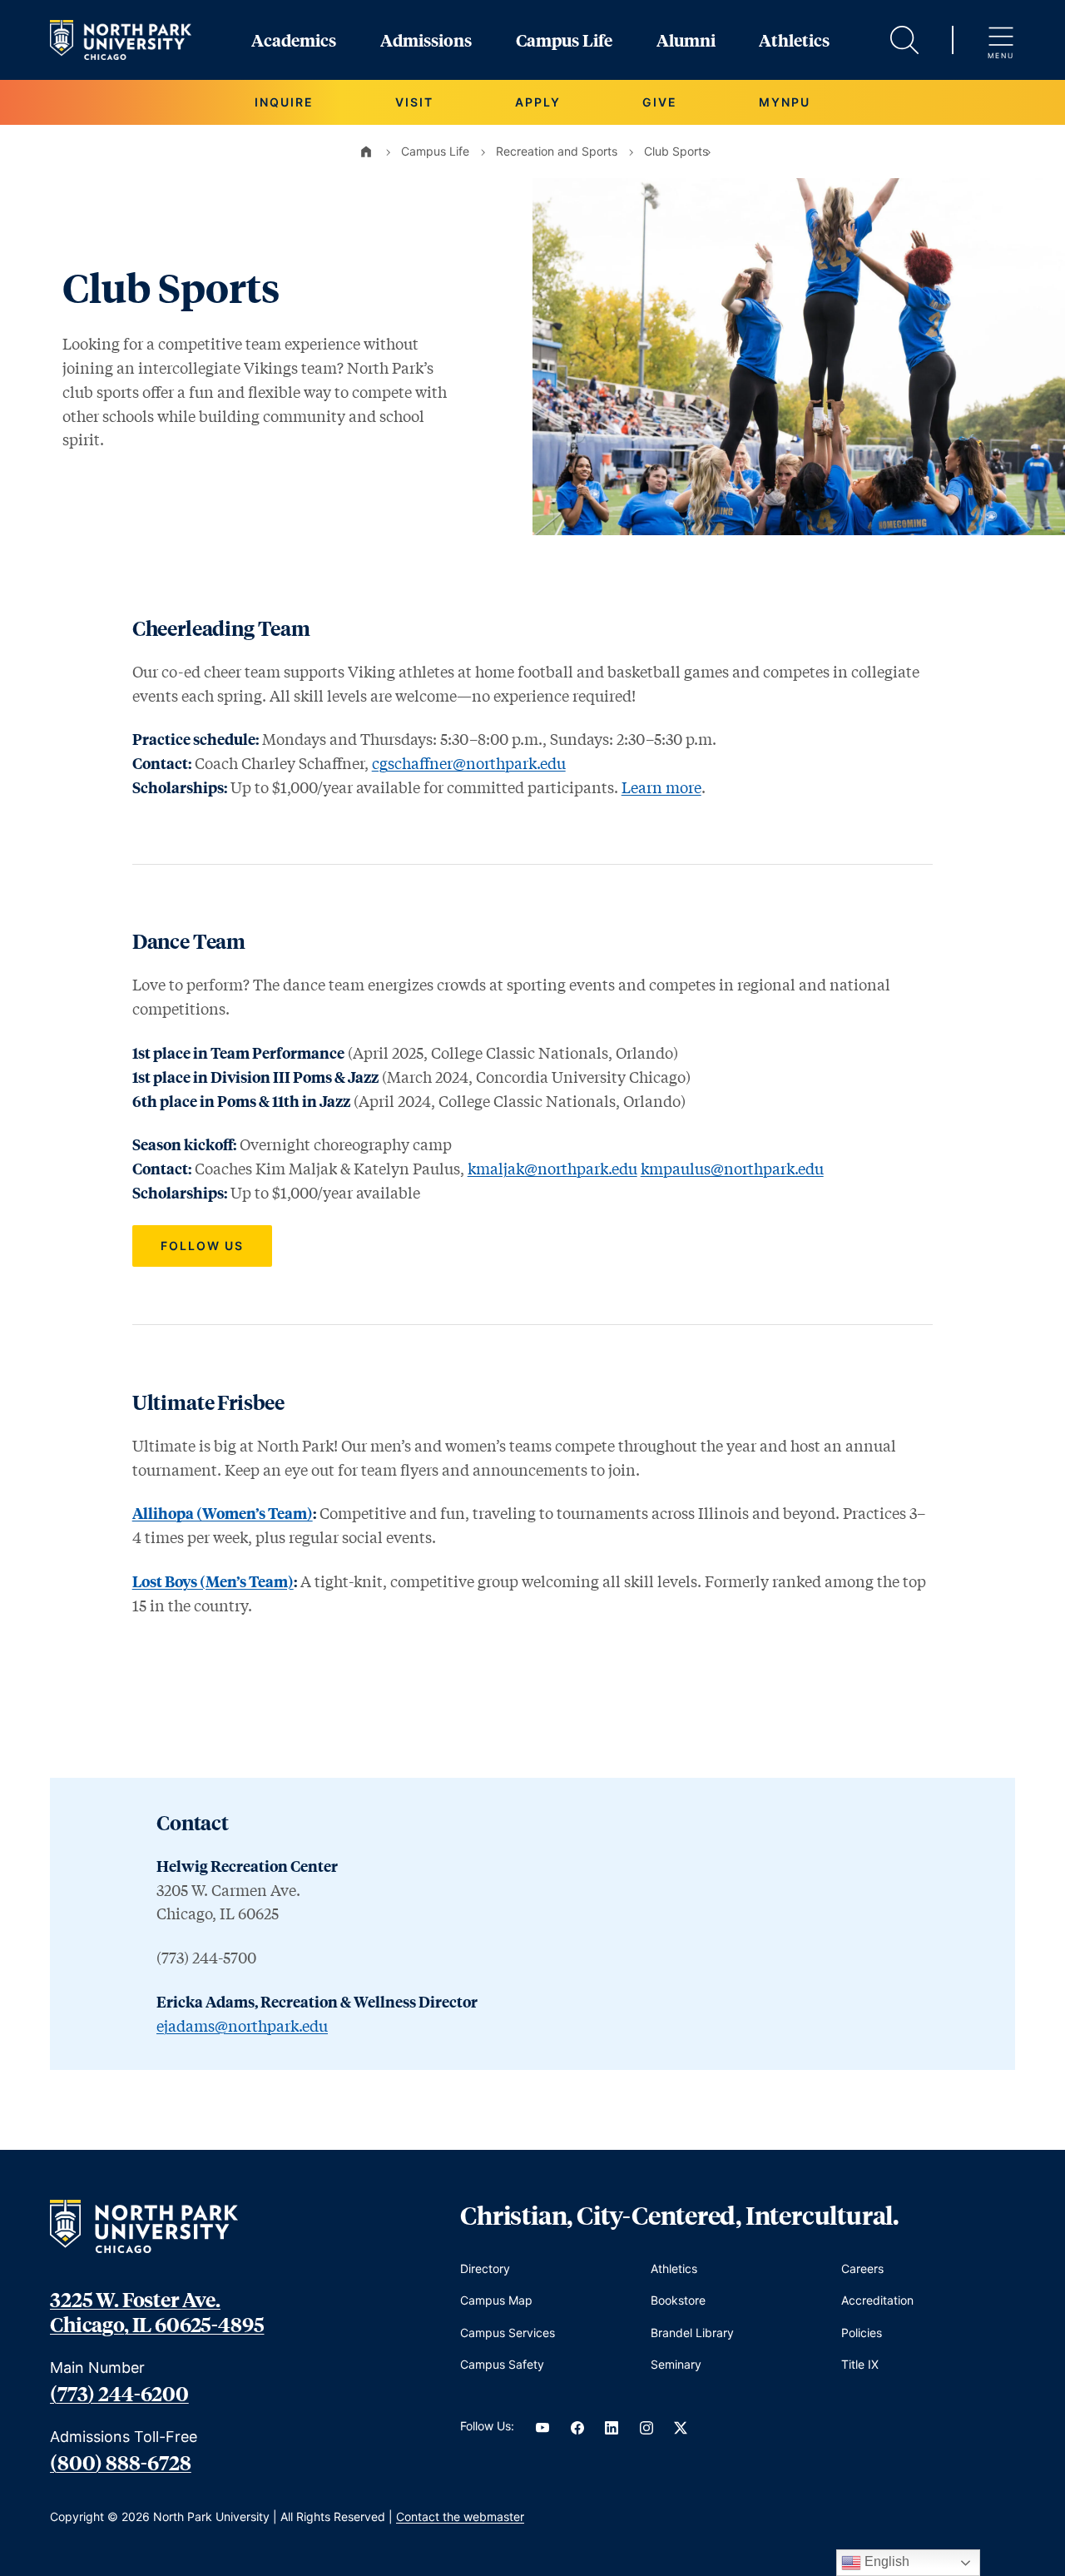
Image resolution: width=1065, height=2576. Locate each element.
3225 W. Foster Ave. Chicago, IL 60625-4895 (157, 2311)
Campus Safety (502, 2364)
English (885, 2561)
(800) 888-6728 (121, 2462)
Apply (538, 102)
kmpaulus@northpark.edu (732, 1169)
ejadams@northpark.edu (242, 2026)
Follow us (202, 1246)
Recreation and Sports (557, 151)
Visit (414, 102)
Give (660, 102)
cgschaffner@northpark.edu (469, 763)
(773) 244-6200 (119, 2393)
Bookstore (678, 2300)
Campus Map (496, 2300)
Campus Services (508, 2333)
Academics (294, 40)
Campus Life (564, 40)
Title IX (860, 2364)
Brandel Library (692, 2333)
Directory (485, 2268)
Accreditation (877, 2300)
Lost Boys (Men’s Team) (213, 1581)
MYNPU (785, 102)
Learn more (661, 787)
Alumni (686, 40)
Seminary (676, 2364)
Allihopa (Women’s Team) (223, 1513)
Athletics (794, 40)
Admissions (426, 40)
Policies (862, 2333)
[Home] (366, 151)
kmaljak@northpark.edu (552, 1169)
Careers (862, 2268)
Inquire (284, 102)
